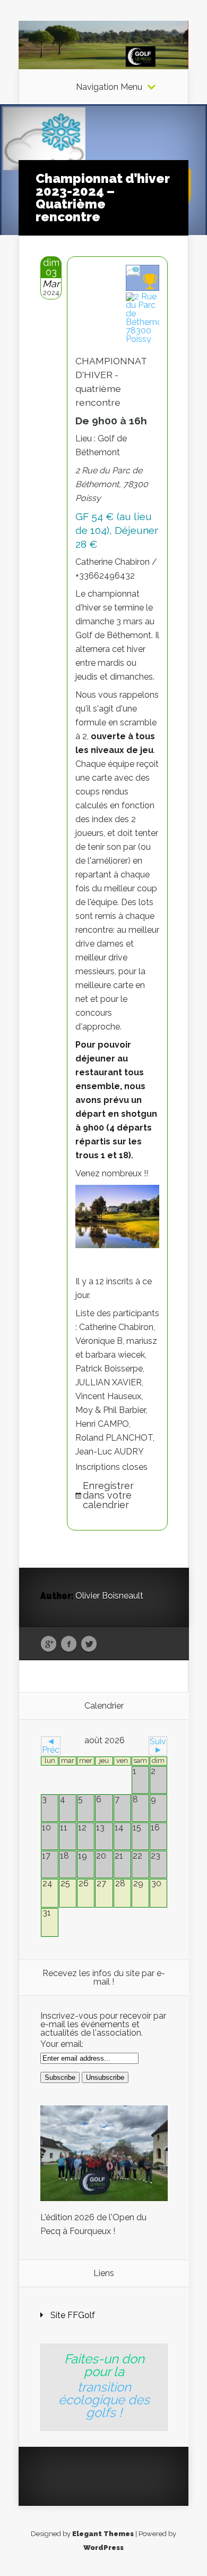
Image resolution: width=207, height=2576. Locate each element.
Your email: (62, 2044)
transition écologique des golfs (104, 2400)
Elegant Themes (103, 2534)
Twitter (89, 1644)
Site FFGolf (73, 2315)
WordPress (103, 2548)
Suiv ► (158, 1746)
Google (49, 1644)
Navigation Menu (109, 87)
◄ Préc (51, 1746)
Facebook (69, 1644)
